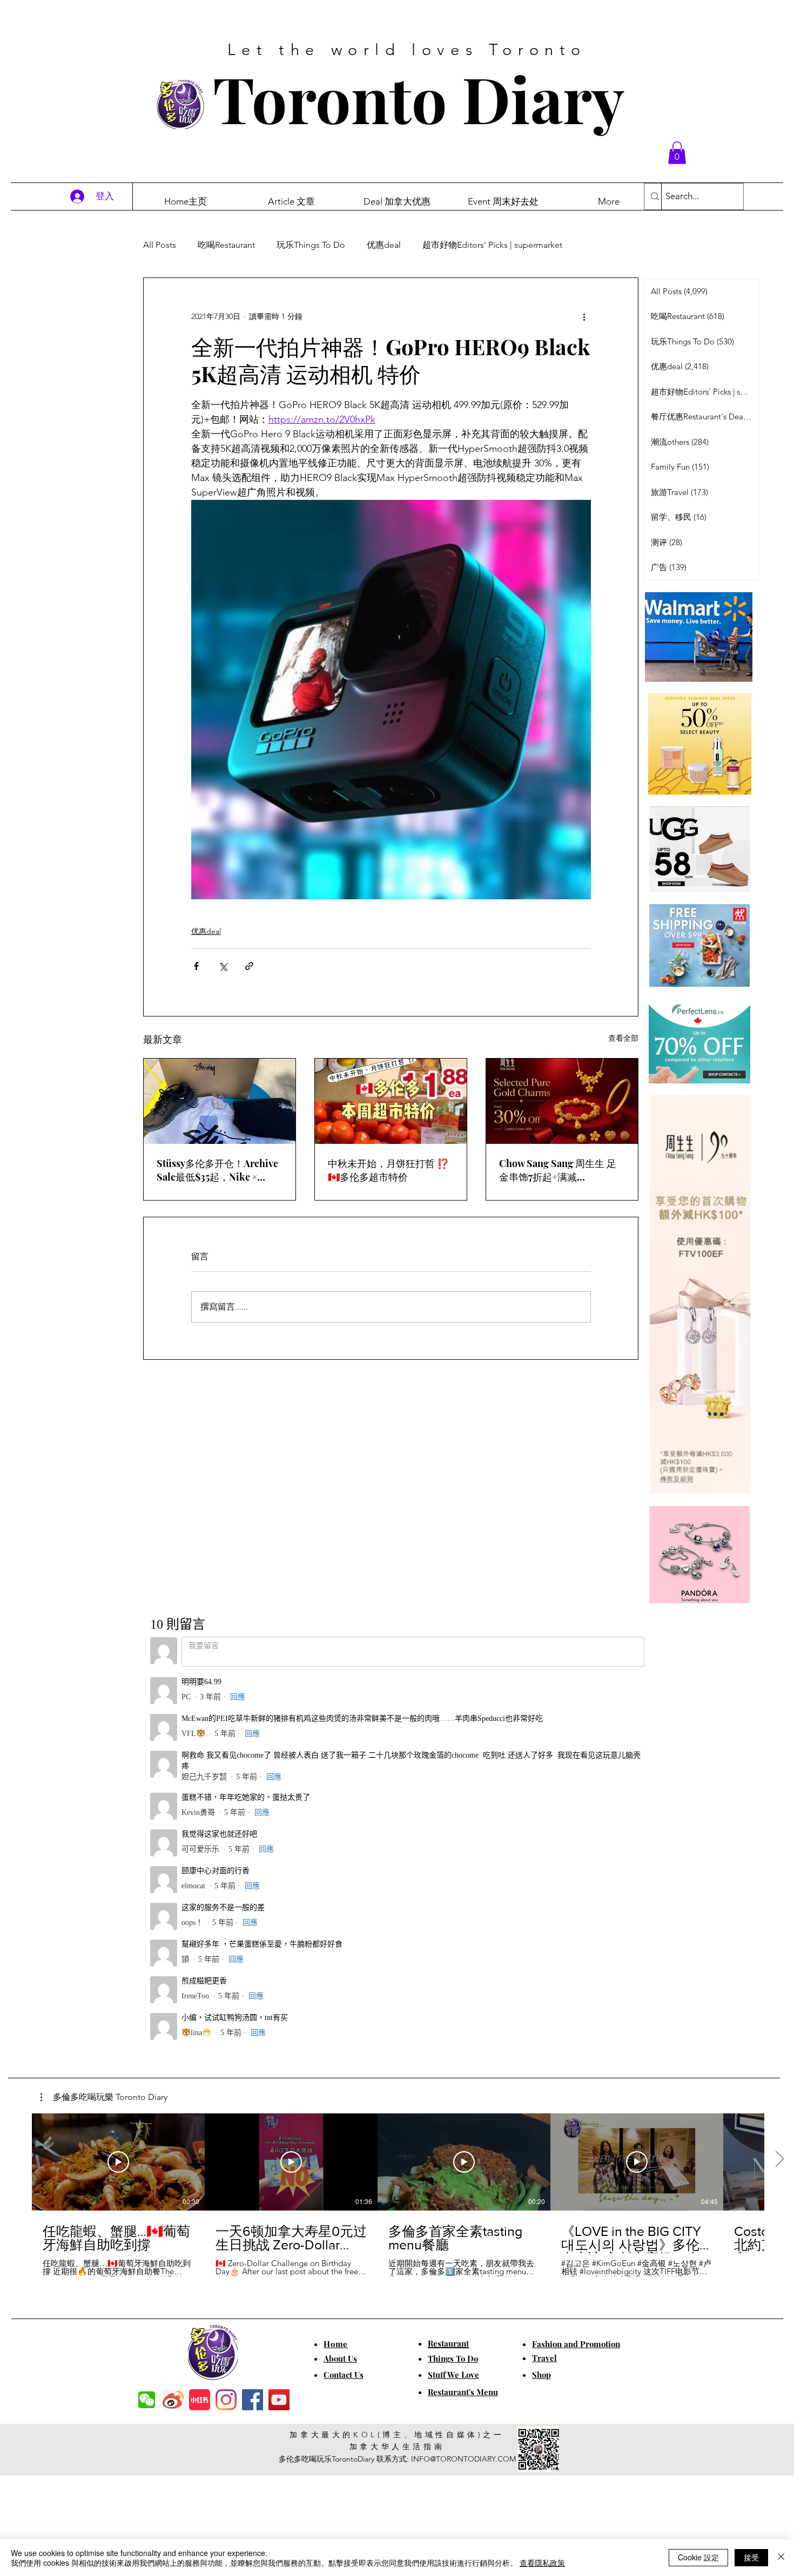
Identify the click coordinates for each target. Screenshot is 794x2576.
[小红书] (200, 2027)
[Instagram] (226, 2027)
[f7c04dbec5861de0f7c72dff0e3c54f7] (147, 2027)
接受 (751, 2557)
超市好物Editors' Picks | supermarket (492, 245)
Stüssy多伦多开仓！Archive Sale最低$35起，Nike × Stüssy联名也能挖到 (217, 1170)
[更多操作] (584, 317)
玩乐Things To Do (311, 245)
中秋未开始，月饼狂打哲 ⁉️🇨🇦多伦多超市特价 (388, 1170)
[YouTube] (279, 2027)
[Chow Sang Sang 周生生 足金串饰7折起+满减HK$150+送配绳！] (562, 1101)
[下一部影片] (779, 1787)
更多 (593, 245)
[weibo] (173, 2027)
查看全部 (623, 1038)
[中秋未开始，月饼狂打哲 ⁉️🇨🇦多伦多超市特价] (391, 1101)
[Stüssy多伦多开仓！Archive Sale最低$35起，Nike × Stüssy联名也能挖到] (220, 1101)
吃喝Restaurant (226, 245)
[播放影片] (118, 1789)
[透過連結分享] (249, 966)
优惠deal (384, 245)
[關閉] (781, 2558)
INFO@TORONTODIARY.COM (463, 2086)
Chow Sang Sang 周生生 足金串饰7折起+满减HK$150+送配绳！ (558, 1170)
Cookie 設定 (698, 2557)
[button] (677, 153)
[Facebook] (253, 2027)
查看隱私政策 (542, 2563)
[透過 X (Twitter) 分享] (223, 966)
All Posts (160, 245)
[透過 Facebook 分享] (196, 966)
